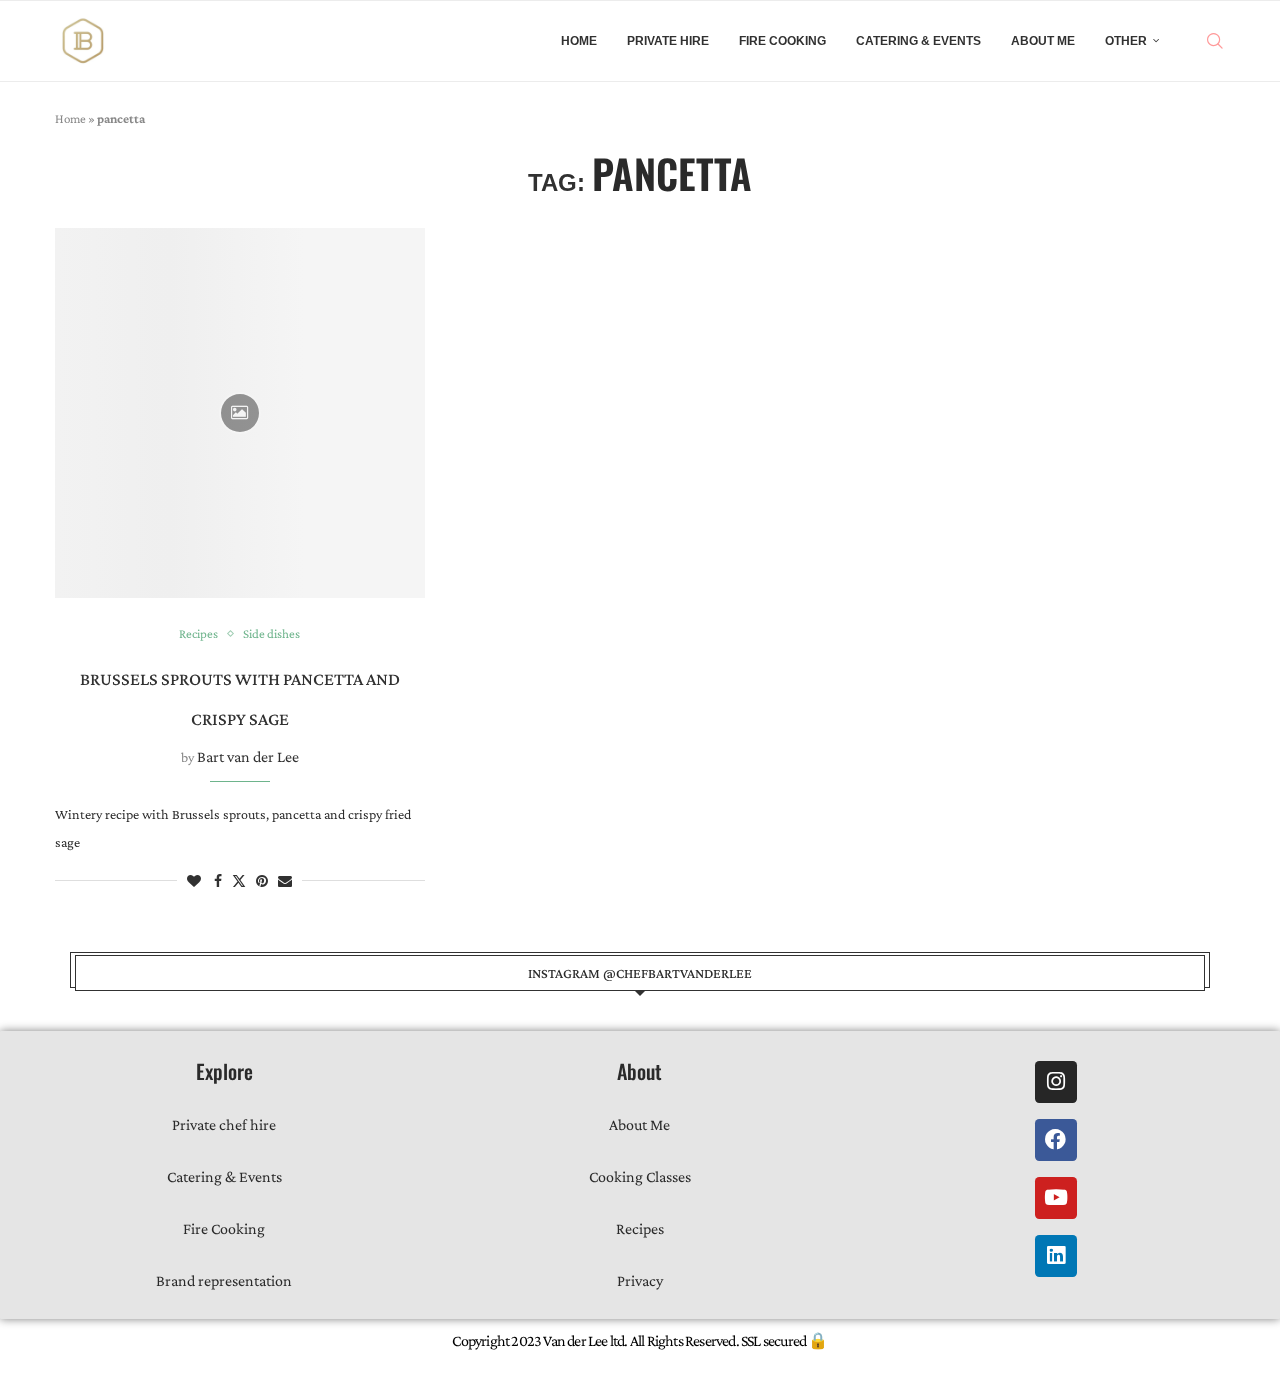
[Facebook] (1056, 1140)
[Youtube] (1056, 1198)
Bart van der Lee (248, 756)
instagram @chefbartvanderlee (640, 973)
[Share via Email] (285, 881)
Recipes (640, 1228)
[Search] (1215, 41)
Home (579, 41)
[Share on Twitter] (239, 880)
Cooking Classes (640, 1176)
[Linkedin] (1056, 1256)
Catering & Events (918, 41)
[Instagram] (1056, 1082)
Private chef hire (224, 1124)
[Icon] (240, 413)
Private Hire (668, 41)
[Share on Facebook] (218, 881)
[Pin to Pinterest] (262, 881)
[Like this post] (194, 881)
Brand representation (224, 1280)
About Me (1043, 41)
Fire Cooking (782, 41)
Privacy (640, 1280)
